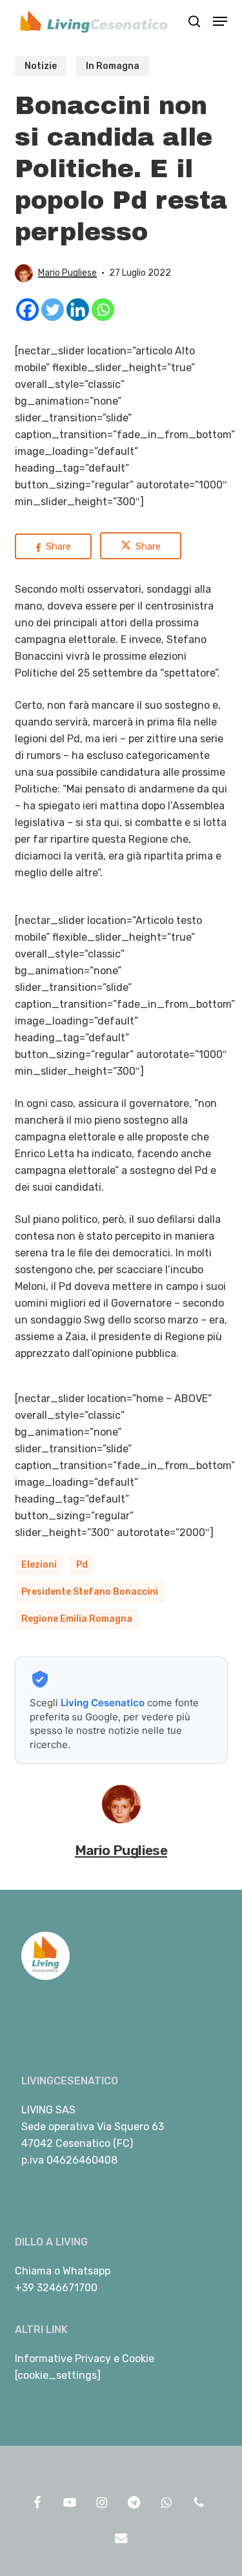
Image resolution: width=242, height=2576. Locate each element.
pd (82, 1565)
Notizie (41, 66)
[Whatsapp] (103, 310)
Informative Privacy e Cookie (85, 2359)
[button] (220, 21)
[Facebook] (27, 310)
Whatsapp (86, 2271)
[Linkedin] (78, 310)
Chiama (33, 2271)
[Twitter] (53, 310)
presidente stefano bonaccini (90, 1592)
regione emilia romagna (77, 1619)
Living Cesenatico (103, 1703)
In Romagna (113, 66)
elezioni (39, 1565)
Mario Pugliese (67, 273)
